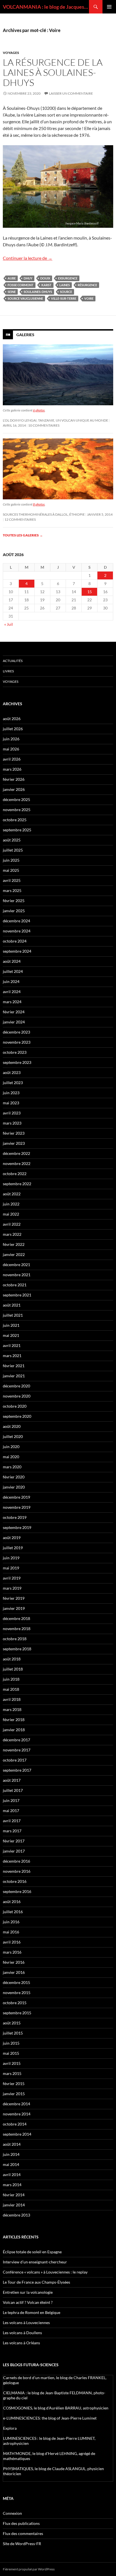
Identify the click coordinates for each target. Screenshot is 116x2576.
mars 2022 (12, 1234)
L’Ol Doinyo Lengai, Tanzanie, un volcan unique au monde (55, 420)
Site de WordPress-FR (22, 2544)
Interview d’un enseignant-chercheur (35, 2262)
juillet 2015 (13, 2033)
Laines (65, 285)
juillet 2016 (13, 1912)
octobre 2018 (15, 1639)
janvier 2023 (14, 1143)
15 (90, 592)
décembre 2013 (16, 2215)
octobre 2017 (15, 1760)
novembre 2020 (17, 1396)
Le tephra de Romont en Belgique (32, 2312)
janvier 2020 (14, 1487)
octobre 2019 (15, 1517)
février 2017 (14, 1841)
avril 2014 (12, 2175)
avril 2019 (12, 1578)
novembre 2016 (17, 1871)
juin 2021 (11, 1325)
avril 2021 (12, 1345)
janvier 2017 (14, 1851)
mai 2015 (11, 2053)
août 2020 (12, 1426)
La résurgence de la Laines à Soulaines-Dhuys (53, 72)
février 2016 (14, 1962)
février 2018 (14, 1720)
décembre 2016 (16, 1861)
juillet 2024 (13, 971)
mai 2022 (11, 1214)
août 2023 (12, 1072)
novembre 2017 (17, 1750)
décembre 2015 (16, 1982)
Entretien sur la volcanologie (28, 2292)
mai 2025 (11, 870)
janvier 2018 (14, 1730)
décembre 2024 (16, 921)
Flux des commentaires (23, 2533)
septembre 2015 (17, 2013)
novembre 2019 (17, 1507)
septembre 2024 (17, 951)
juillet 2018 (13, 1669)
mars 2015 (12, 2073)
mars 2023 (12, 1123)
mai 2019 (11, 1568)
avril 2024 (12, 992)
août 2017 (12, 1780)
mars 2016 (12, 1952)
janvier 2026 (14, 789)
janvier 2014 (14, 2205)
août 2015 (12, 2023)
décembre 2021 (16, 1265)
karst (46, 285)
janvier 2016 (14, 1972)
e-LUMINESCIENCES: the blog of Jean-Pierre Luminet (50, 2418)
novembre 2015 (17, 1993)
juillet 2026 (13, 729)
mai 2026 (11, 749)
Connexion (12, 2513)
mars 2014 (12, 2185)
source (66, 292)
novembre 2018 (17, 1629)
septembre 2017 (17, 1770)
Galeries (25, 335)
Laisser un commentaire (71, 93)
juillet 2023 (13, 1083)
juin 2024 (11, 981)
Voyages (11, 53)
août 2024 (12, 961)
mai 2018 (11, 1689)
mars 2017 (12, 1831)
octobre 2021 (15, 1285)
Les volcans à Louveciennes (26, 2323)
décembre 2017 (16, 1740)
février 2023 (14, 1133)
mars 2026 (12, 769)
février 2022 (14, 1244)
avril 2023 (12, 1113)
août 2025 (12, 840)
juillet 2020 (13, 1436)
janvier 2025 (14, 911)
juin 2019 (11, 1558)
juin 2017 (11, 1800)
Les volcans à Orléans (21, 2343)
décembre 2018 (16, 1618)
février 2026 (14, 779)
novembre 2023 (17, 1042)
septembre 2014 (17, 2134)
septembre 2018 (17, 1649)
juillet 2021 (13, 1315)
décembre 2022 (16, 1153)
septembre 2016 (17, 1891)
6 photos (39, 410)
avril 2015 (12, 2063)
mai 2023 (11, 1103)
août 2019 (12, 1538)
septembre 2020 (17, 1416)
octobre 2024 (15, 941)
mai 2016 (11, 1932)
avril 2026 (12, 759)
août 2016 (12, 1902)
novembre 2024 (17, 931)
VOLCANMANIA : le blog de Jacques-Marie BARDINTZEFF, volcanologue (46, 7)
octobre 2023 (15, 1052)
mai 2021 (11, 1335)
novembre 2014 (17, 2114)
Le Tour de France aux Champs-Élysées (36, 2282)
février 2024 (14, 1012)
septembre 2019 (17, 1527)
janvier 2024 (14, 1022)
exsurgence (68, 278)
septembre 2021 (17, 1295)
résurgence (87, 285)
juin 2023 (11, 1093)
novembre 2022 (17, 1163)
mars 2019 (12, 1588)
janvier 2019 (14, 1608)
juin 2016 (11, 1922)
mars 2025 (12, 890)
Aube (12, 278)
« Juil (9, 624)
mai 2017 (11, 1811)
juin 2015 (11, 2043)
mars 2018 (12, 1709)
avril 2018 (12, 1699)
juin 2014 (11, 2154)
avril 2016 (12, 1942)
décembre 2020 (16, 1386)
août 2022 (12, 1194)
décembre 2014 (16, 2104)
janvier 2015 (14, 2094)
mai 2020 (11, 1457)
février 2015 (14, 2084)
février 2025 (14, 901)
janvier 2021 (14, 1376)
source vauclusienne (25, 298)
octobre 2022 (15, 1174)
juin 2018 (11, 1679)
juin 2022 (11, 1204)
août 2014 (12, 2144)
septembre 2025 (17, 830)
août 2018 (12, 1659)
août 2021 (12, 1305)
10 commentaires (44, 425)
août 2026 (12, 719)
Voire (89, 298)
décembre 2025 (16, 799)
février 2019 (14, 1598)
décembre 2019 (16, 1497)
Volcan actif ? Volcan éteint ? (28, 2302)
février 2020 (14, 1477)
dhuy (28, 278)
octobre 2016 (15, 1881)
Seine (12, 292)
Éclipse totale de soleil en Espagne (32, 2252)
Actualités (13, 661)
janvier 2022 (14, 1254)
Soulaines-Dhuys (38, 292)
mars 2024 (12, 1002)
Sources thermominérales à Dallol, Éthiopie (44, 514)
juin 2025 (11, 860)
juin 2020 (11, 1447)
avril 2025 (12, 880)
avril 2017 (12, 1821)
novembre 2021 (17, 1275)
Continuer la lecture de (28, 258)
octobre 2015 (15, 2003)
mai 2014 (11, 2164)
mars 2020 (12, 1467)
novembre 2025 (17, 810)
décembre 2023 (16, 1032)
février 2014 (14, 2195)
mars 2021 (12, 1356)
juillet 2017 (13, 1790)
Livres (8, 671)
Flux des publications (21, 2523)
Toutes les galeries (23, 535)
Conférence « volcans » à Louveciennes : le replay (45, 2272)
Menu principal (109, 7)
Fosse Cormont (21, 285)
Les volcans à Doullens (22, 2333)
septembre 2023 (17, 1062)
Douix (45, 278)
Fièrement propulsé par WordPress (29, 2569)
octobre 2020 (15, 1406)
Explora (10, 2428)
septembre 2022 (17, 1184)
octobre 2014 (15, 2124)
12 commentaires (20, 519)
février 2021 (14, 1366)
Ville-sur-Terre (64, 298)
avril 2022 (12, 1224)
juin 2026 (11, 739)
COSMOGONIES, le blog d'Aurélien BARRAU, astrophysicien (56, 2408)
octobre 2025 (15, 820)
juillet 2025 (13, 850)
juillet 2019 (13, 1548)
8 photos (39, 504)
